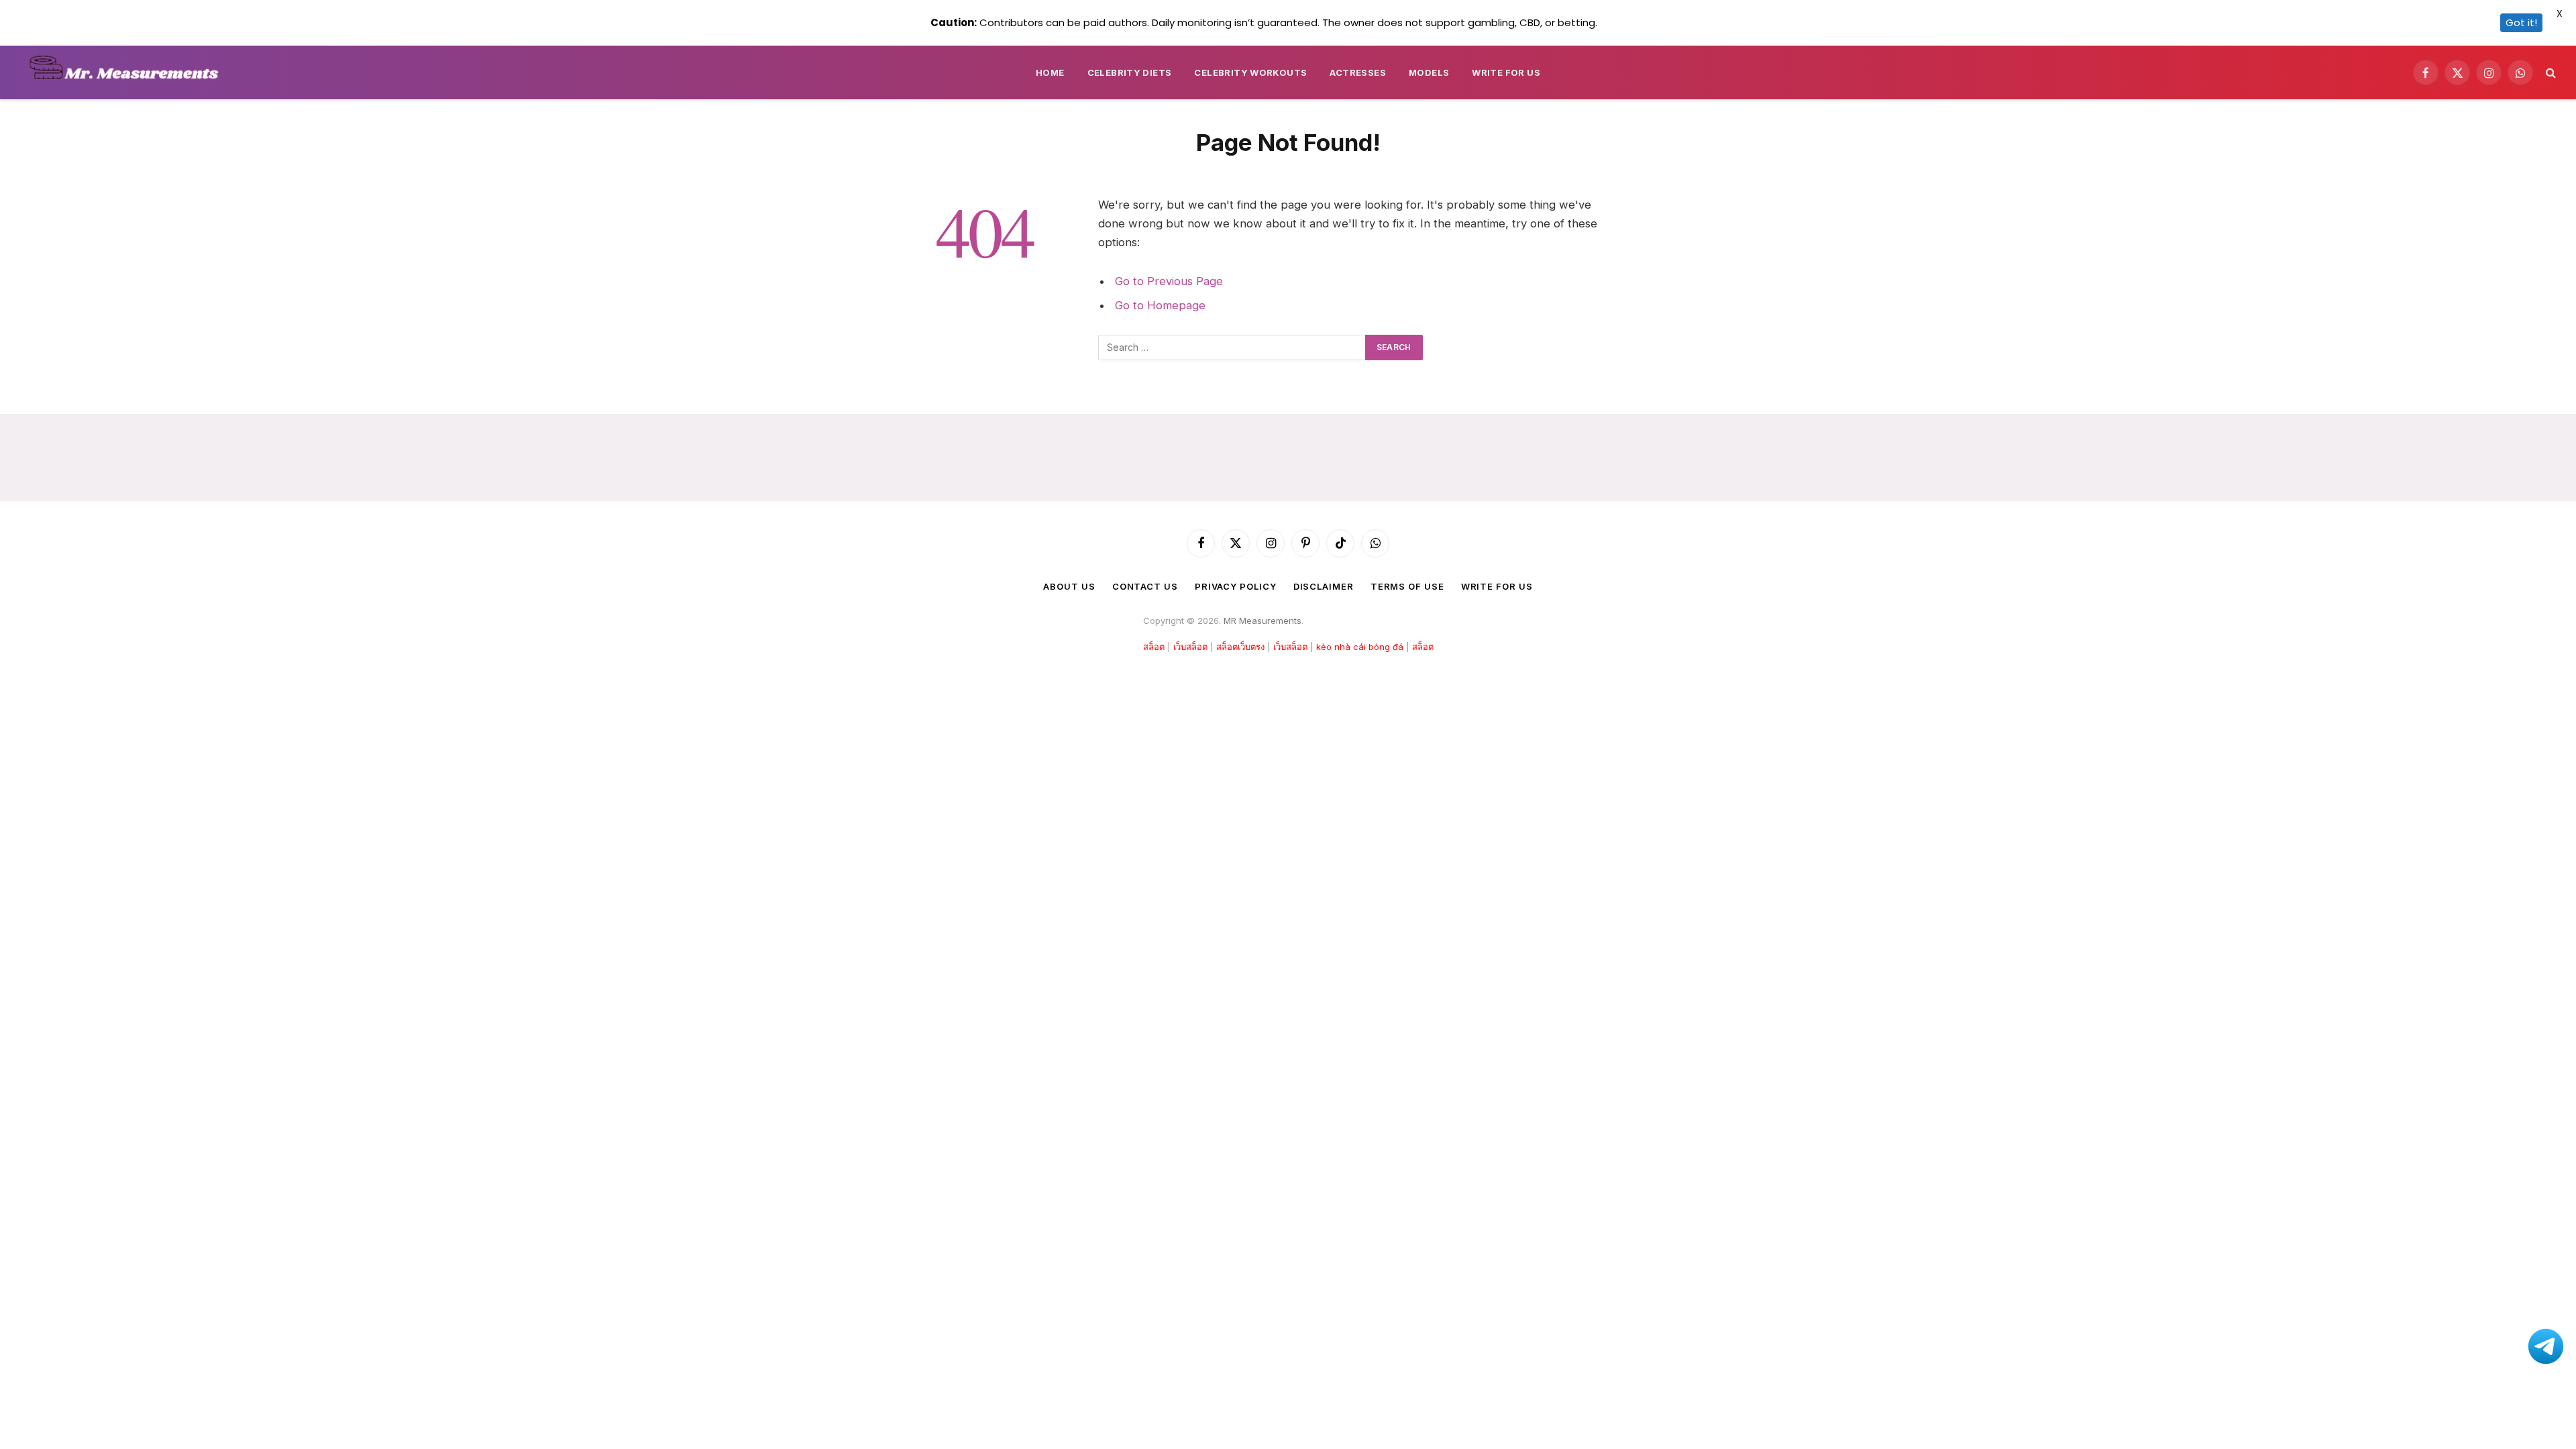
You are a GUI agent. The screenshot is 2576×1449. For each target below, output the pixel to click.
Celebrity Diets (1130, 72)
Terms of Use (1407, 586)
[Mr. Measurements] (130, 72)
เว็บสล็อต (1190, 647)
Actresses (1358, 72)
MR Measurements (1263, 621)
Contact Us (1145, 586)
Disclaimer (1324, 586)
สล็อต (1154, 647)
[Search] (2550, 73)
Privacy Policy (1236, 586)
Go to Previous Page (1169, 281)
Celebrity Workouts (1250, 72)
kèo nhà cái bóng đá (1360, 647)
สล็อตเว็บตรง (1240, 647)
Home (1050, 72)
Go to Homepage (1160, 305)
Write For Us (1506, 72)
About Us (1069, 586)
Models (1429, 72)
